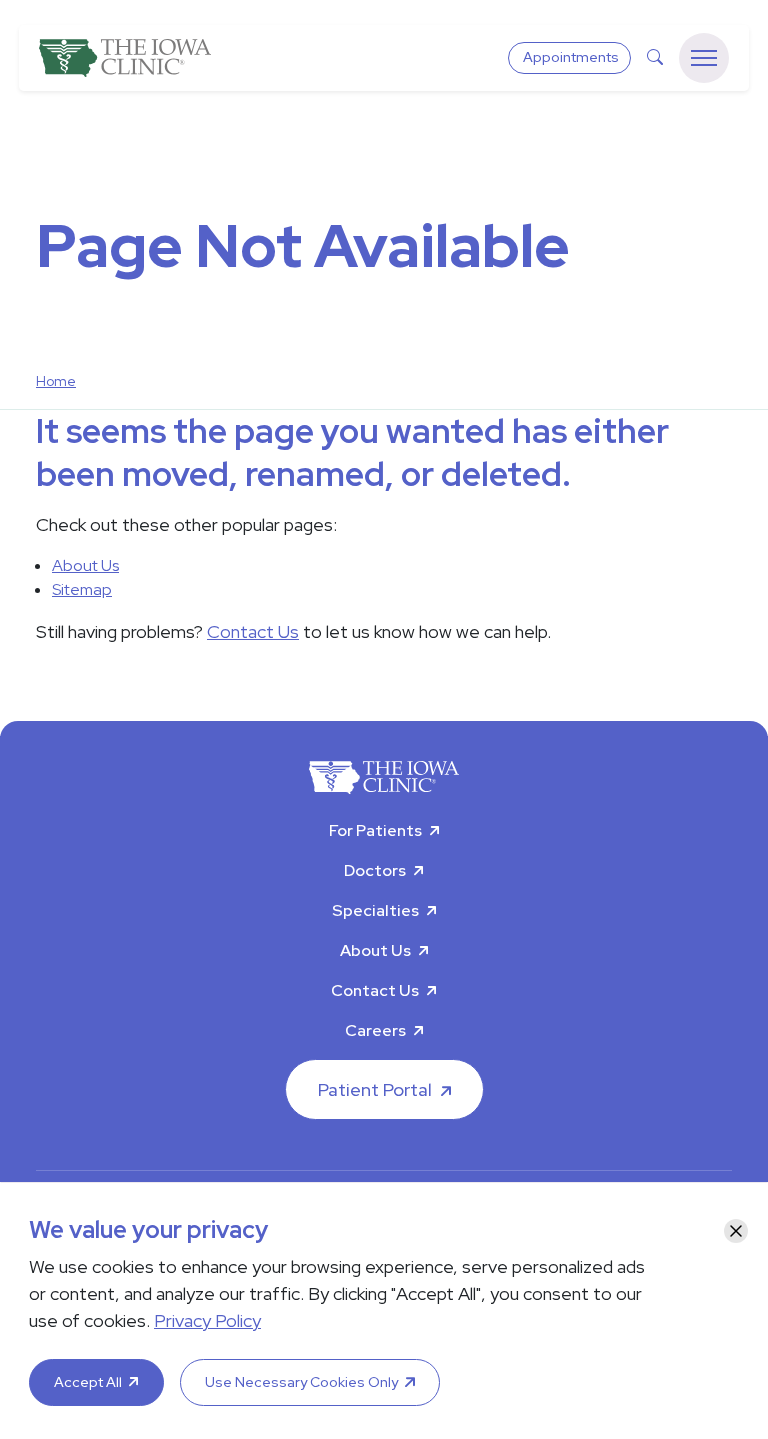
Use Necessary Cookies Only (301, 1382)
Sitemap (82, 589)
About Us (85, 565)
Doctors (375, 870)
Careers (375, 1030)
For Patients (375, 830)
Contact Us (253, 631)
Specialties (375, 910)
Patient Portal (375, 1089)
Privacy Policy (207, 1320)
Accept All (88, 1382)
